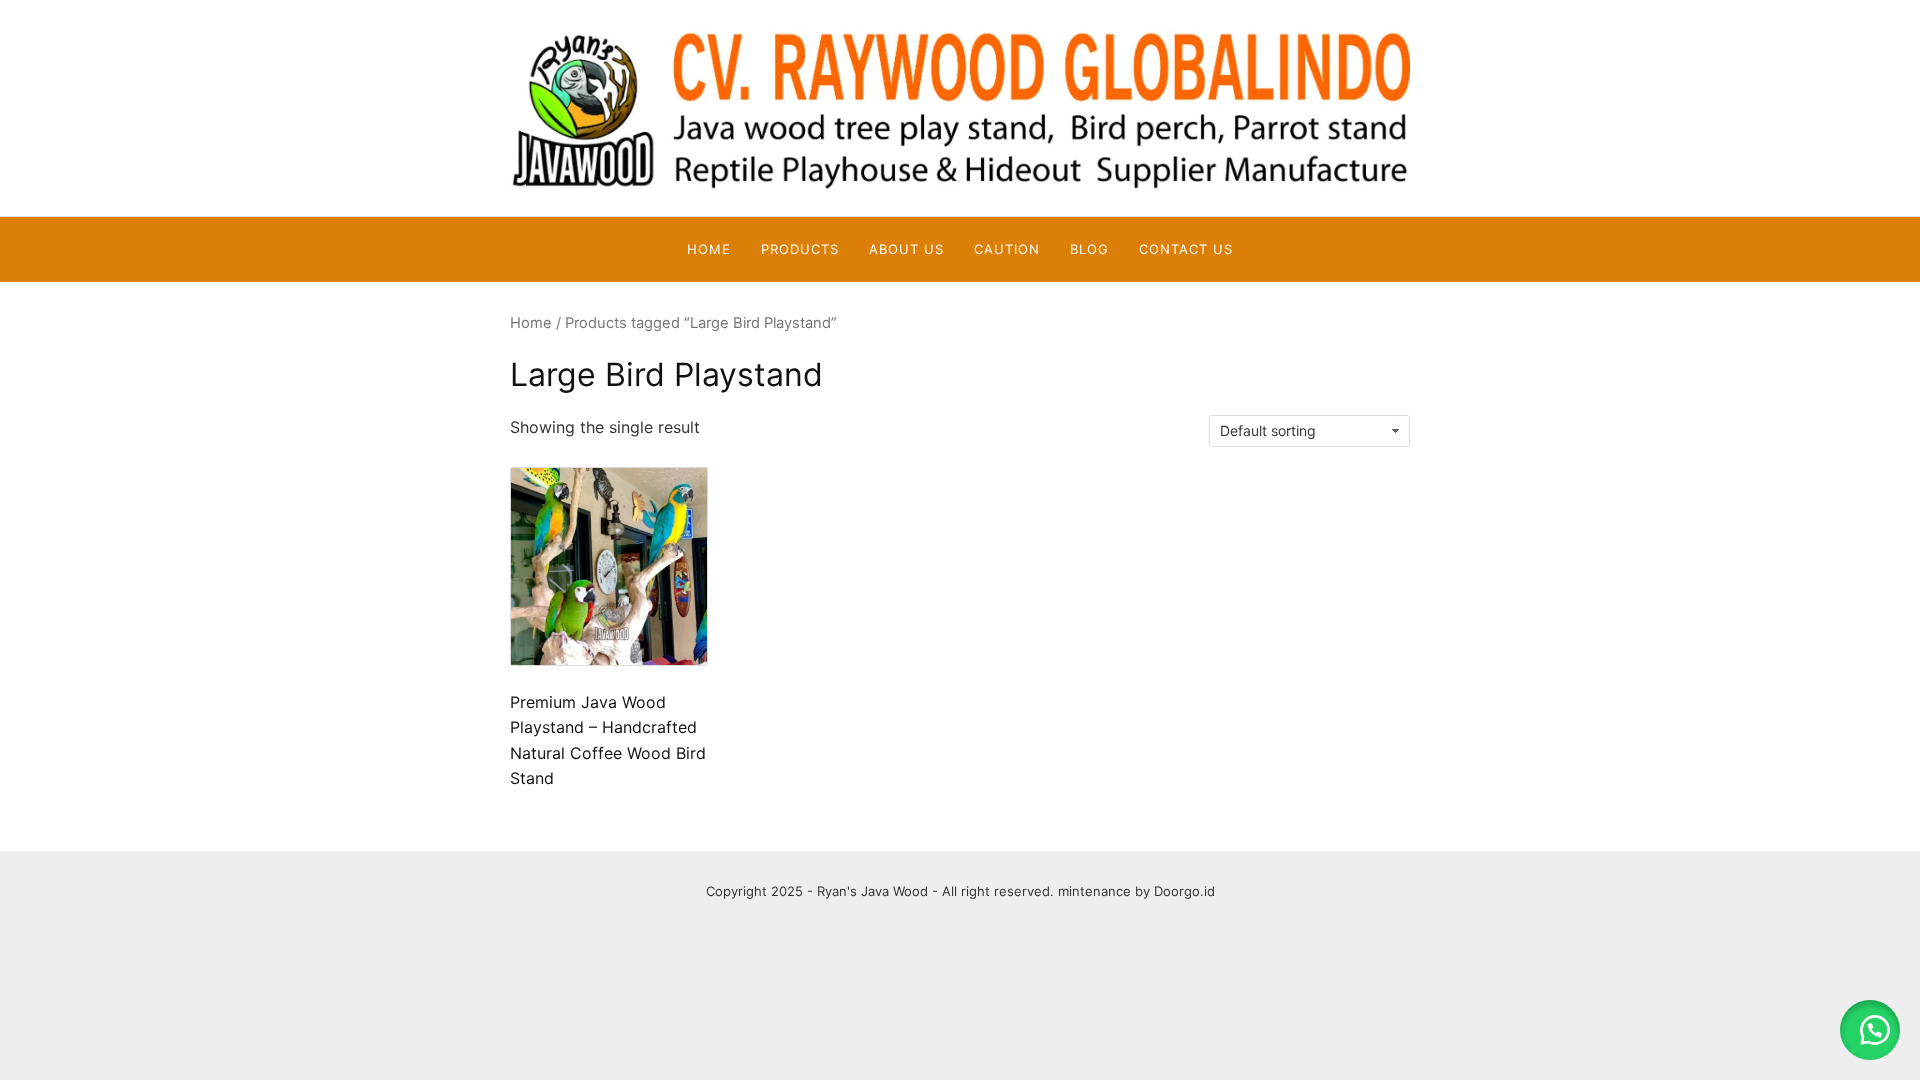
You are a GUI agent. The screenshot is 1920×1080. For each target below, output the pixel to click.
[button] (1870, 1030)
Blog (1089, 249)
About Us (906, 249)
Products (800, 249)
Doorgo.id (1184, 891)
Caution (1007, 249)
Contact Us (1186, 249)
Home (709, 249)
